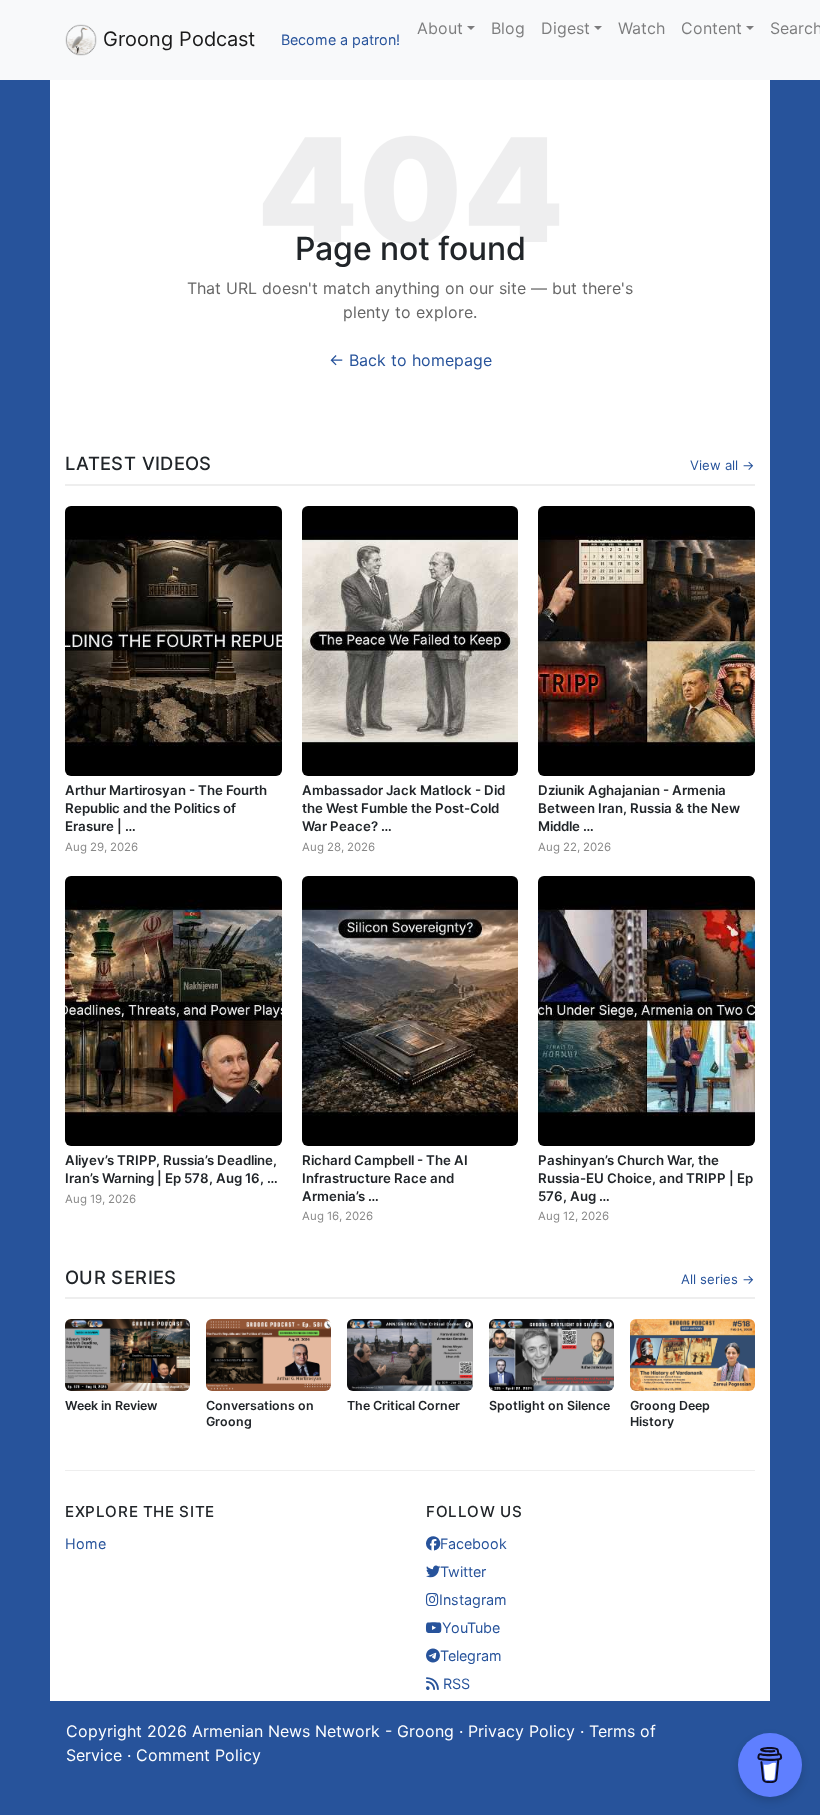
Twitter (463, 1571)
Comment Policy (198, 1755)
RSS (454, 1683)
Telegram (471, 1655)
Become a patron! (340, 39)
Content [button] (711, 28)
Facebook (473, 1543)
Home (85, 1543)
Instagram (473, 1599)
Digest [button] (565, 28)
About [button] (440, 28)
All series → (718, 1279)
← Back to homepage (410, 360)
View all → (722, 465)
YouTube (471, 1627)
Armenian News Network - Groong (323, 1731)
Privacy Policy (521, 1731)
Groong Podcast (176, 39)
